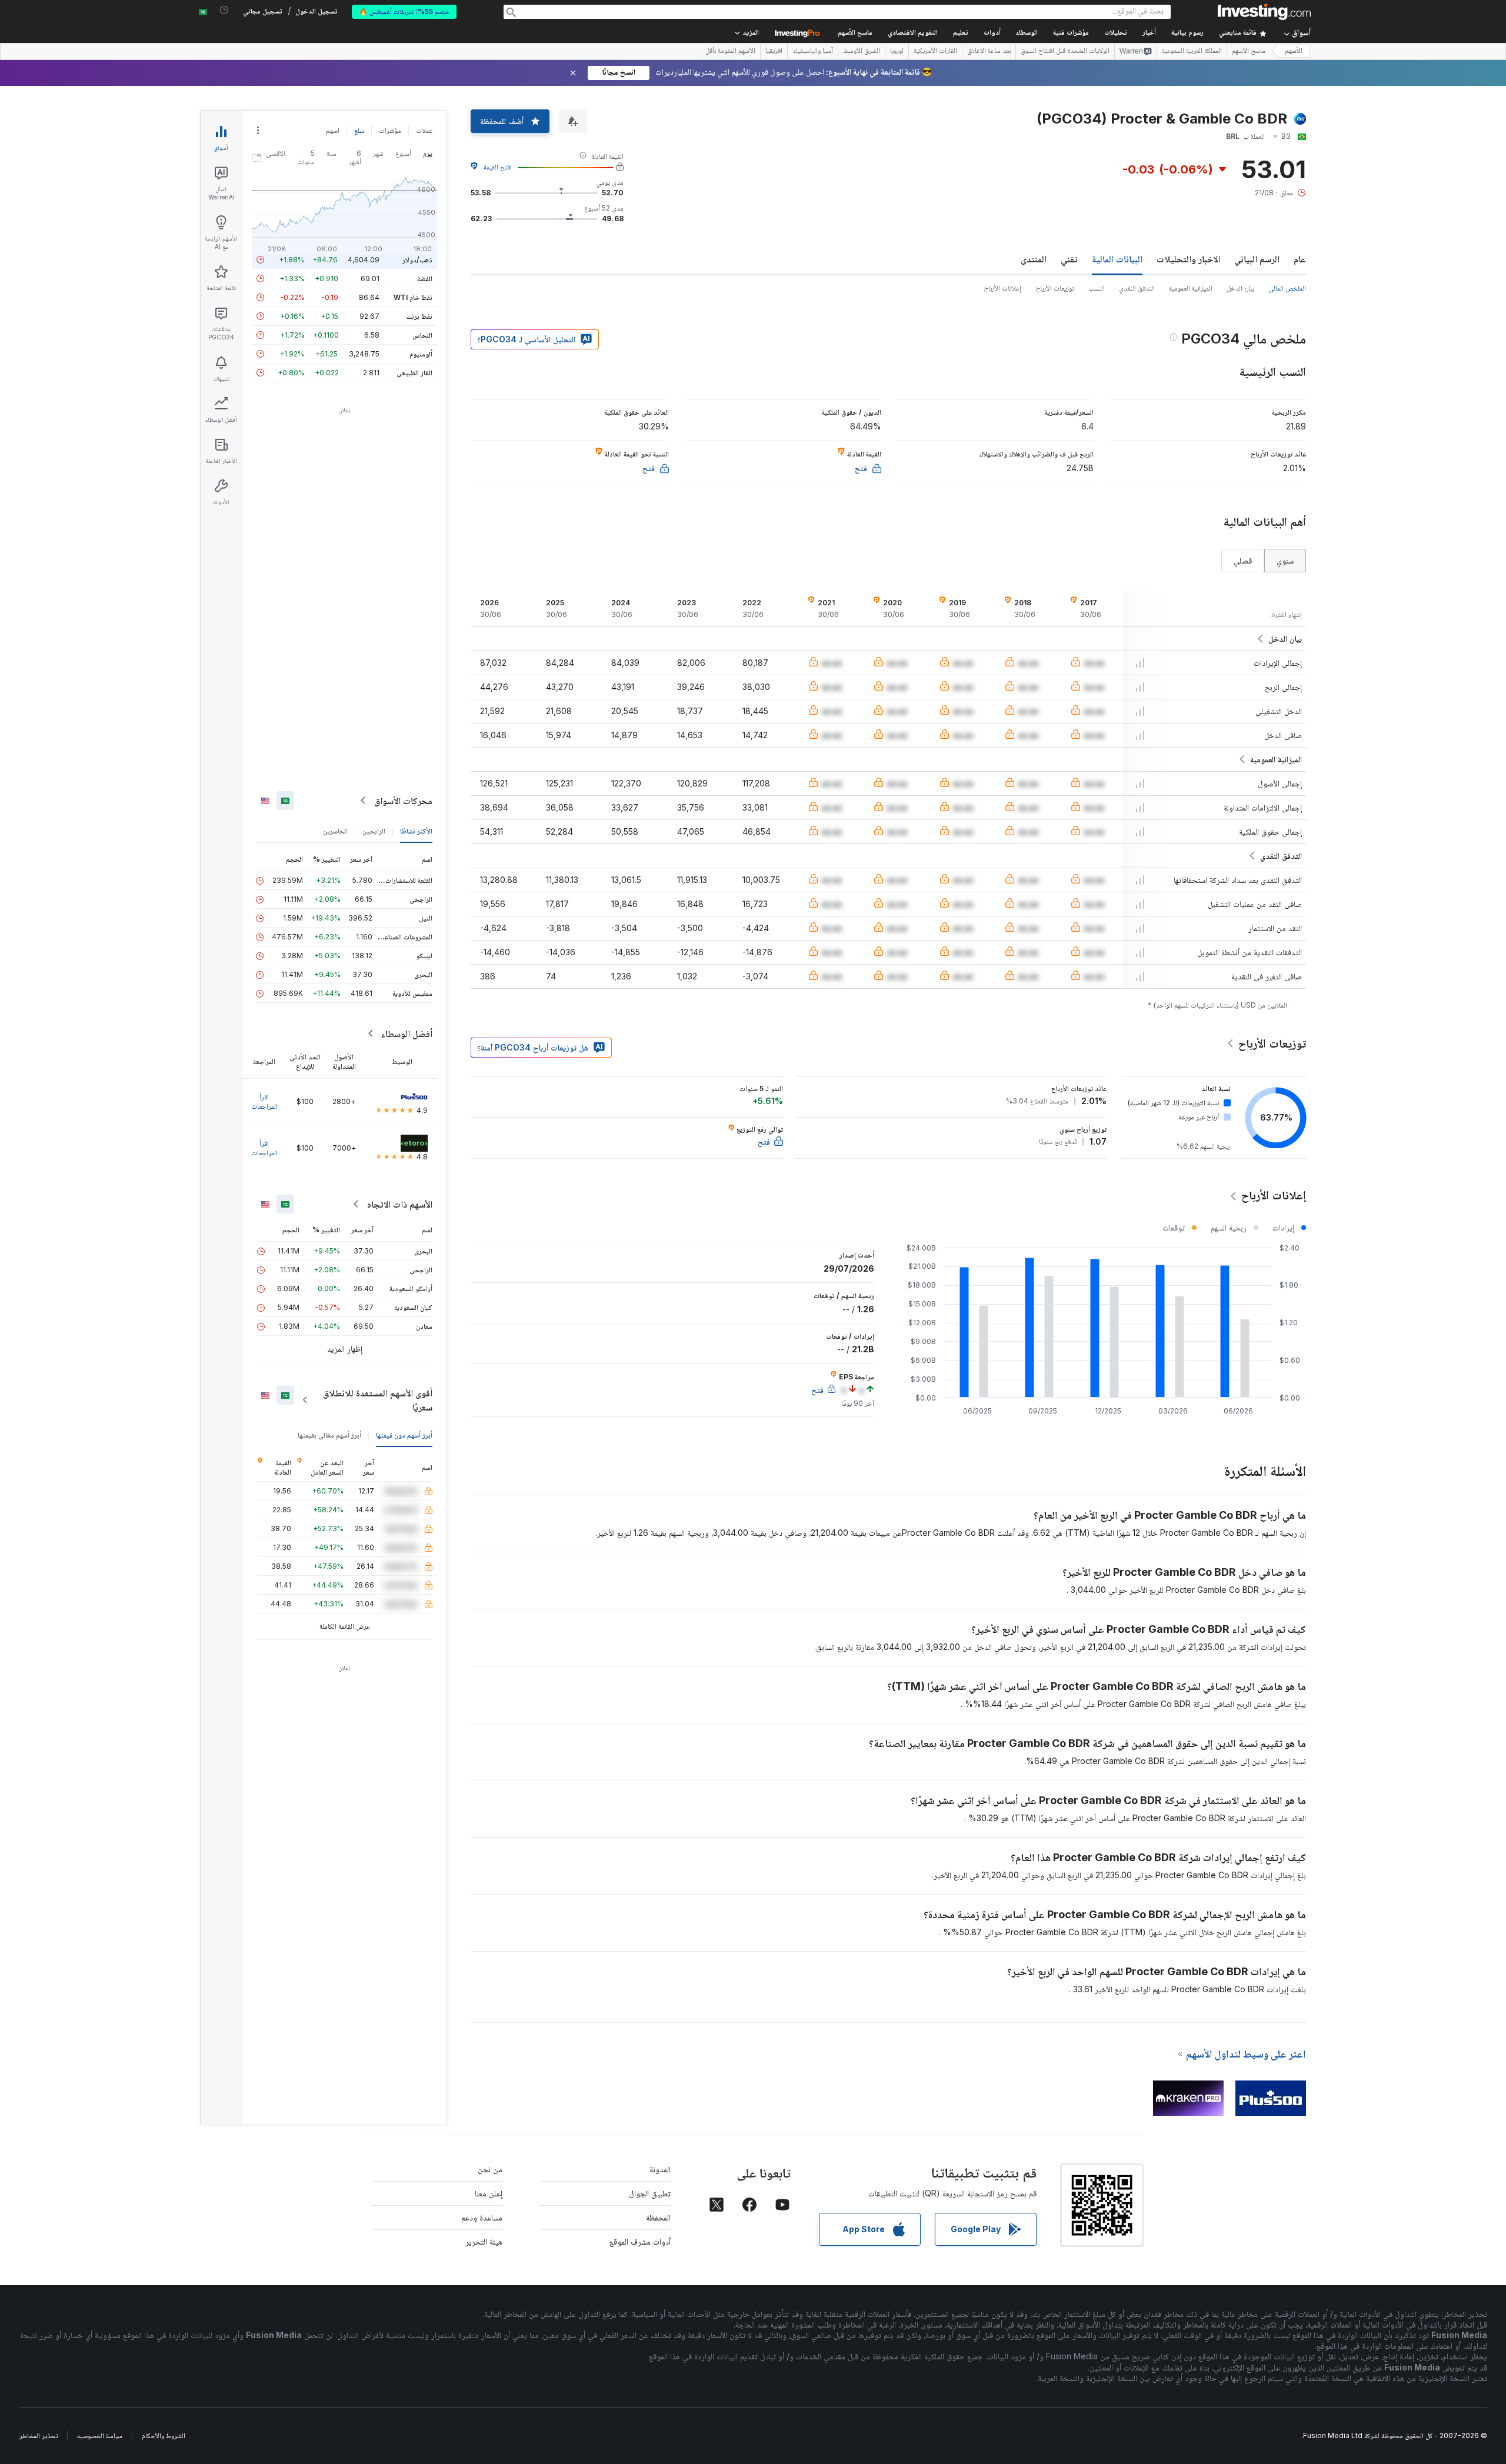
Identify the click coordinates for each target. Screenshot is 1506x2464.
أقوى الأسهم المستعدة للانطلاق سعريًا (378, 1400)
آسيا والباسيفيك (813, 52)
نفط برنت (419, 316)
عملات (424, 130)
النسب (1097, 288)
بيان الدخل (1240, 288)
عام (1300, 259)
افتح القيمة (498, 167)
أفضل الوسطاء (407, 1033)
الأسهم (1294, 51)
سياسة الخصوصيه (100, 2435)
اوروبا (897, 52)
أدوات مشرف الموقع (640, 2241)
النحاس (422, 335)
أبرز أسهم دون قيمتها (404, 1435)
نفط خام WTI (413, 297)
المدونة (660, 2169)
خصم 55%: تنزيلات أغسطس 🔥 (404, 11)
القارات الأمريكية (935, 52)
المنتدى (1034, 259)
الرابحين (374, 831)
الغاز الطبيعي (414, 373)
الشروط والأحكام (164, 2435)
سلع (359, 130)
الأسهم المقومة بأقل (730, 52)
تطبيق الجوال (650, 2193)
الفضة (425, 279)
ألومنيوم (421, 354)
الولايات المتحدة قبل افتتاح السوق (1065, 52)
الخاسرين (335, 831)
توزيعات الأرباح (1055, 288)
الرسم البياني (1257, 259)
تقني (1069, 259)
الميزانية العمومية (1191, 288)
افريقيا (774, 52)
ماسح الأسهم (855, 33)
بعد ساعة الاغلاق (989, 52)
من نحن (490, 2169)
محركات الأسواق (403, 801)
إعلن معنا (489, 2193)
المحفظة (658, 2217)
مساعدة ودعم (482, 2217)
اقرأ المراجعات (264, 1101)
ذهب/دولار (417, 260)
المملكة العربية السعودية (1192, 52)
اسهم (333, 130)
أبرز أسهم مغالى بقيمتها (329, 1435)
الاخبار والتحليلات (1188, 259)
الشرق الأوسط (862, 52)
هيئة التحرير (484, 2241)
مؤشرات (390, 130)
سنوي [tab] (1285, 560)
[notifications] (224, 10)
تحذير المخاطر (39, 2435)
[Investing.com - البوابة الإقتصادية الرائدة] (1264, 12)
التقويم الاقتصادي (913, 33)
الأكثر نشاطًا (416, 831)
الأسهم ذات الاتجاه (400, 1204)
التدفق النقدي (1137, 288)
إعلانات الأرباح (1002, 288)
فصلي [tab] (1243, 560)
